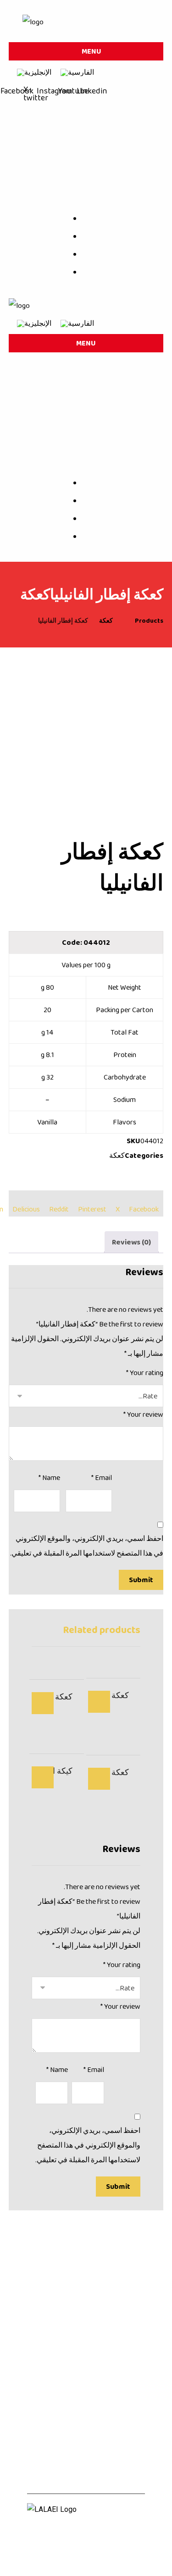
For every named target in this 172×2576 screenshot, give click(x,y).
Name (49, 1477)
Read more (99, 1702)
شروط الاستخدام (86, 2557)
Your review (143, 1414)
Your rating (145, 1373)
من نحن (130, 2435)
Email (102, 1477)
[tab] (131, 1242)
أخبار (38, 2435)
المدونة (82, 2435)
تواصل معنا (47, 2450)
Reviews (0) (131, 1242)
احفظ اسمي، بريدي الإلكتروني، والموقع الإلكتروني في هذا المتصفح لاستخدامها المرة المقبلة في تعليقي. (87, 1546)
